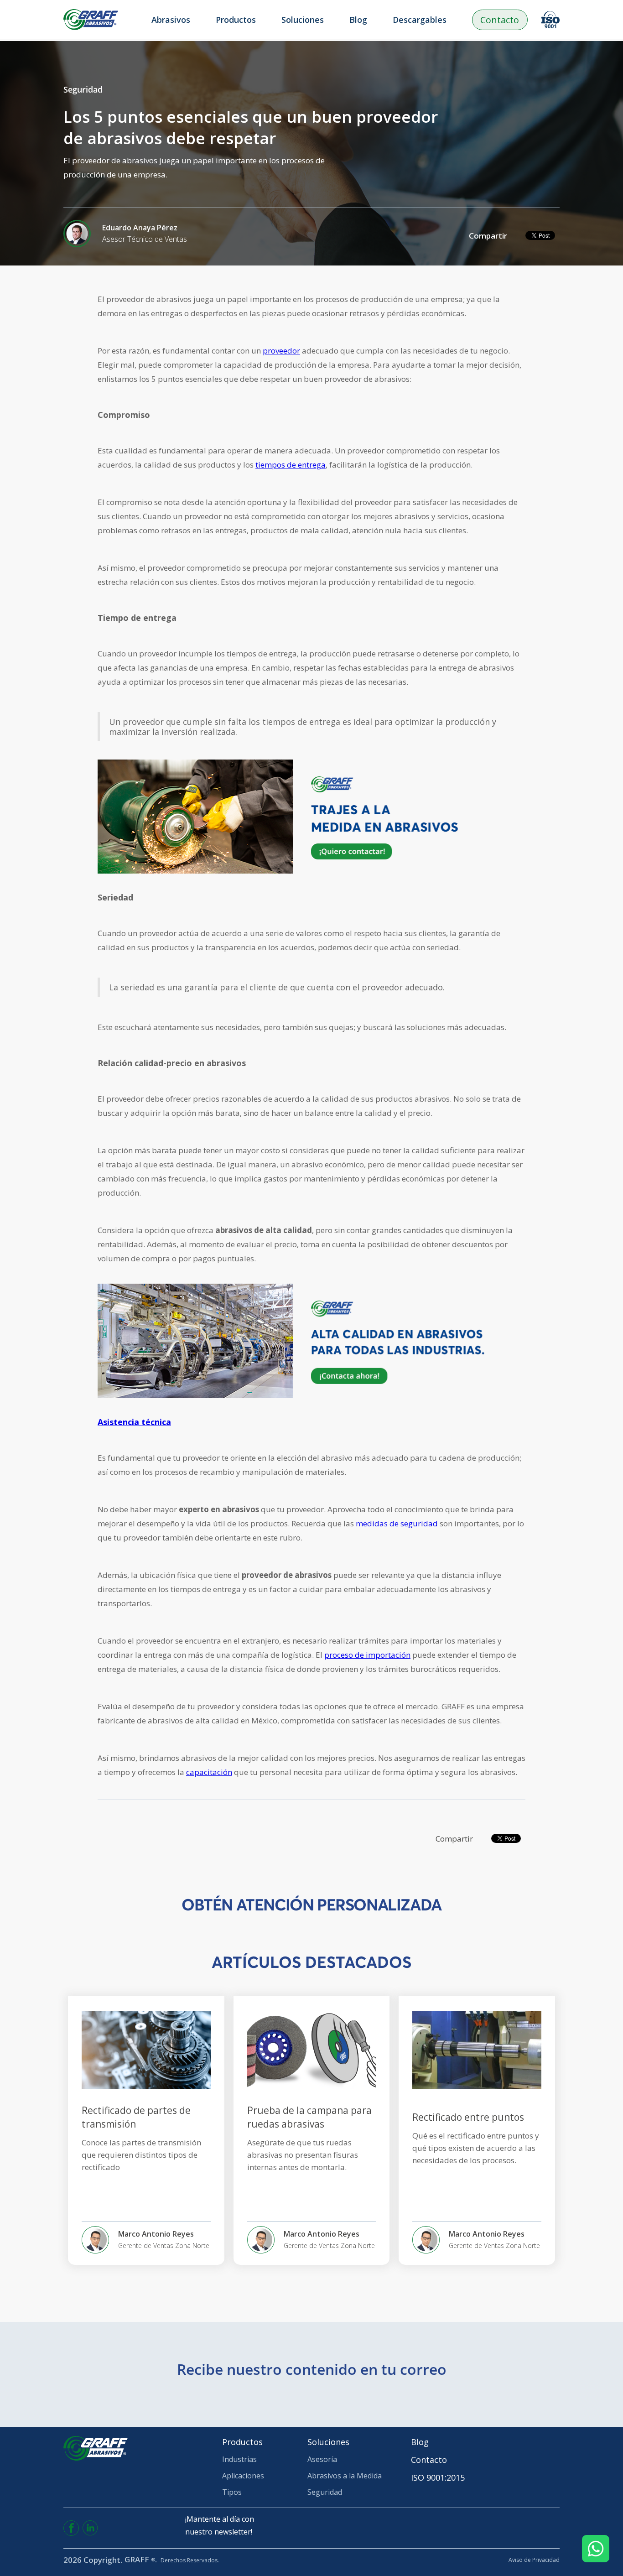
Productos (242, 2442)
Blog (358, 20)
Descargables (420, 20)
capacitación (209, 1772)
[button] (249, 20)
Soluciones (328, 2442)
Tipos (232, 2492)
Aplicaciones (243, 2476)
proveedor (281, 351)
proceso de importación (367, 1655)
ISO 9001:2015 (438, 2477)
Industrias (239, 2459)
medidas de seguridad (397, 1523)
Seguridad (325, 2492)
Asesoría (322, 2459)
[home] (91, 20)
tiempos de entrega (291, 465)
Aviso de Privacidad (534, 2560)
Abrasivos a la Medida (345, 2476)
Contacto (500, 20)
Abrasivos (171, 20)
